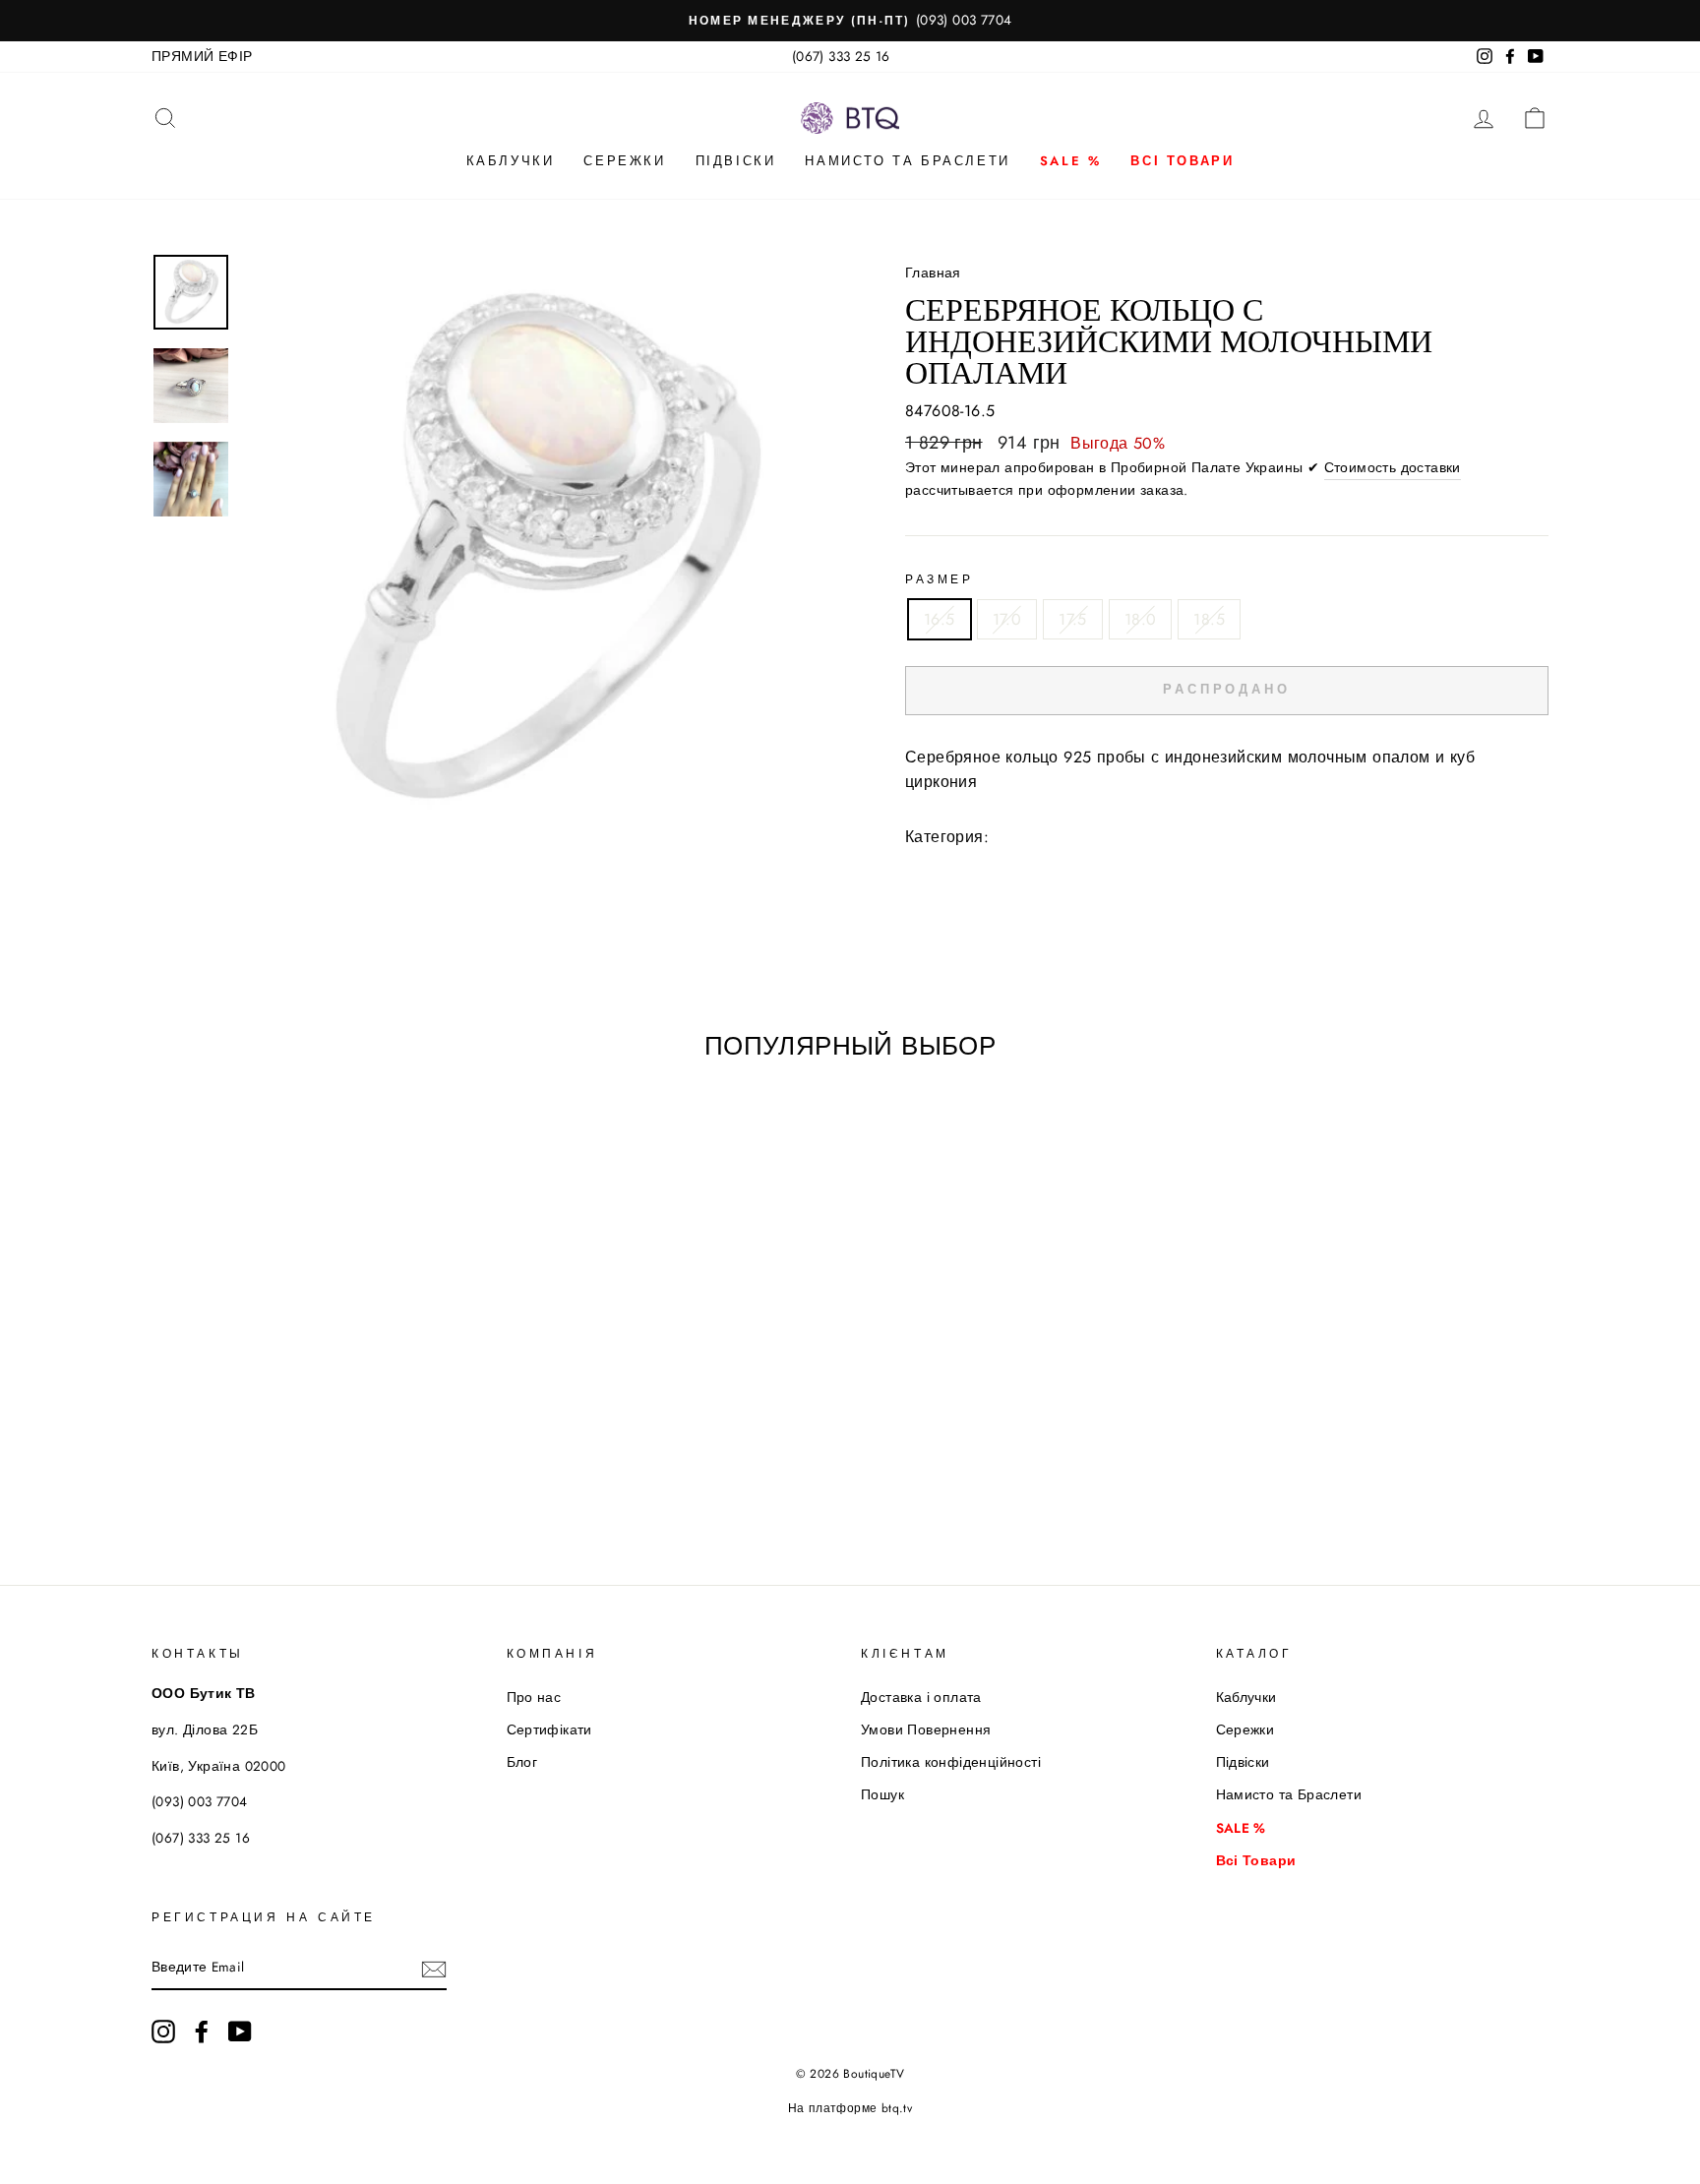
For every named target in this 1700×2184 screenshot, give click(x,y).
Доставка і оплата (921, 1697)
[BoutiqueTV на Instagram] (163, 2032)
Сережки (624, 161)
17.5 (1073, 619)
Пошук (882, 1794)
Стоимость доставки (1393, 467)
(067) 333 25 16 (841, 56)
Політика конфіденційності (951, 1762)
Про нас (534, 1697)
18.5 (1209, 619)
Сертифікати (549, 1729)
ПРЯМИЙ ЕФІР (202, 56)
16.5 (940, 619)
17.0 (1007, 619)
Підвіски (736, 161)
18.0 (1141, 619)
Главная (933, 273)
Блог (522, 1762)
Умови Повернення (926, 1729)
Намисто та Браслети (907, 161)
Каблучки (511, 161)
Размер (940, 579)
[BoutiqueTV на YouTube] (240, 2032)
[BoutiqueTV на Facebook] (202, 2032)
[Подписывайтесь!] (434, 1969)
